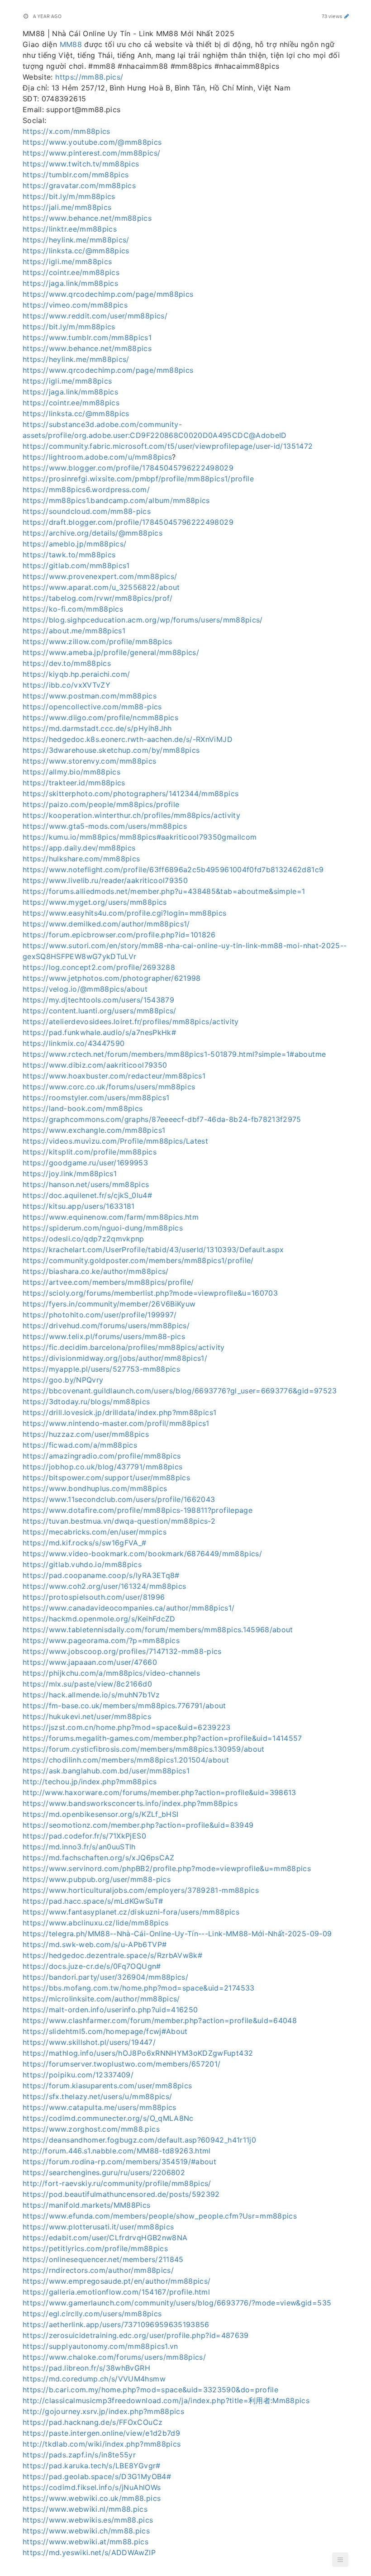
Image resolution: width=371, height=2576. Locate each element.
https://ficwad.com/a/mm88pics (80, 1445)
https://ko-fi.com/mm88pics (73, 609)
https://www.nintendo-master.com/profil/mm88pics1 (116, 1423)
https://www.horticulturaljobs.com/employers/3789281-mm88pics (141, 1890)
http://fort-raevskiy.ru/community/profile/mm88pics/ (117, 2183)
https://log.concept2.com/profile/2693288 (99, 967)
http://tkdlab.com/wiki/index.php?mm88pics (102, 2444)
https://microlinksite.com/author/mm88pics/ (101, 1999)
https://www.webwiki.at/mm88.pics (86, 2542)
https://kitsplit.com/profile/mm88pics (90, 1152)
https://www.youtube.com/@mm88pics (92, 142)
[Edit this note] (347, 16)
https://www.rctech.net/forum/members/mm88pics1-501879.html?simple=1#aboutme (174, 1054)
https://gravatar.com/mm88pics (79, 185)
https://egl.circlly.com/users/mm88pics (92, 2314)
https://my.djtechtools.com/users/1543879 (98, 1000)
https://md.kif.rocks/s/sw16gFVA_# (85, 1543)
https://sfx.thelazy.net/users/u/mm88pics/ (97, 2096)
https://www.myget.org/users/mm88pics (95, 902)
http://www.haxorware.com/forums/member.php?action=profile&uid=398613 (159, 1792)
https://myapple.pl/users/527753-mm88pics (101, 1369)
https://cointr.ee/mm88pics (71, 272)
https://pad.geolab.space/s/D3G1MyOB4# (97, 2476)
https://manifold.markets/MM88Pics (87, 2205)
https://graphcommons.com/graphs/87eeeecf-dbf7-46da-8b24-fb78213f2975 (162, 1119)
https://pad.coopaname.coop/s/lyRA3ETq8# (101, 1575)
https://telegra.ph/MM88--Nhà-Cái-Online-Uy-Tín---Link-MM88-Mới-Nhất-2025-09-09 (177, 1934)
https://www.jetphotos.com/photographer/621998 (112, 978)
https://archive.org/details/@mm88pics (93, 533)
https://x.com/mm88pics (67, 131)
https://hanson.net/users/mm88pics (86, 1184)
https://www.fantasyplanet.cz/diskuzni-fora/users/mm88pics (131, 1912)
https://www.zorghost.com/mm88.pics (91, 2129)
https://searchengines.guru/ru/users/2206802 (104, 2172)
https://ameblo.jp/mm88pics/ (74, 544)
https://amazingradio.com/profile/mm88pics (102, 1456)
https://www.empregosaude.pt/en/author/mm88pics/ (117, 2281)
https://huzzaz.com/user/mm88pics (86, 1434)
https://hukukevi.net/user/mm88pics (87, 1716)
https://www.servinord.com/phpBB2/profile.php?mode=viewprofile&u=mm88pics (167, 1868)
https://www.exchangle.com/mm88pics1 (94, 1130)
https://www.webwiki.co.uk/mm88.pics (92, 2498)
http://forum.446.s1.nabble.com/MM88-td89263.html (117, 2151)
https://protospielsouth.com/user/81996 (94, 1597)
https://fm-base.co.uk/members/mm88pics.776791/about (124, 1706)
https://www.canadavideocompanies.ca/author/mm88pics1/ (129, 1608)
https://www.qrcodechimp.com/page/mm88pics (108, 294)
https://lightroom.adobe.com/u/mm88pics (97, 457)
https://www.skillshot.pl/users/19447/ (89, 2042)
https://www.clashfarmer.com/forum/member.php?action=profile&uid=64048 (160, 2020)
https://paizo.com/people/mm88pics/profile (101, 804)
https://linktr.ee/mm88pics (70, 229)
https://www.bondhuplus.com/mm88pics (95, 1488)
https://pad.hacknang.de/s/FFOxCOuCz (93, 2422)
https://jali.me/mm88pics (67, 207)
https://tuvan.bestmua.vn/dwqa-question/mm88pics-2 (119, 1521)
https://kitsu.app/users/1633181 (79, 1206)
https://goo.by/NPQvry (63, 1380)
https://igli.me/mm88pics (67, 261)
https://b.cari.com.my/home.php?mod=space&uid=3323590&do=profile (150, 2390)
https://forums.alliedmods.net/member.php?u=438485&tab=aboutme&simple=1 (164, 891)
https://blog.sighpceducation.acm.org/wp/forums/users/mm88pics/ (143, 620)
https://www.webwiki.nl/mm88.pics (85, 2509)
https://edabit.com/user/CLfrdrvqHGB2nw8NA (105, 2238)
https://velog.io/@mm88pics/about (85, 989)
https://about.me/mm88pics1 (74, 631)
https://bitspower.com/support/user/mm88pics (106, 1478)
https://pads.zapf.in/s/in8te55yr (79, 2455)
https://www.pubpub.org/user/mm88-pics (97, 1879)
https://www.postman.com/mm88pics (90, 696)
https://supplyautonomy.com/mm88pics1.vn (100, 2346)
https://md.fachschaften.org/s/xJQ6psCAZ (99, 1858)
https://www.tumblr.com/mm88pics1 (87, 337)
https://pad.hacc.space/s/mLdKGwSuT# (93, 1901)
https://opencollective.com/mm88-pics (92, 707)
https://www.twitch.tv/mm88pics (81, 164)
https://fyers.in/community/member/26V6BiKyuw (109, 1304)
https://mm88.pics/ (89, 77)
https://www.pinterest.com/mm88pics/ (91, 153)
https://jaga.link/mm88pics (70, 283)
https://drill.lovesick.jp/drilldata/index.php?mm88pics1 (119, 1412)
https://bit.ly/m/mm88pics (69, 196)
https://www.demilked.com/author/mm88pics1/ (106, 924)
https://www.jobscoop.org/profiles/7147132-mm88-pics (122, 1651)
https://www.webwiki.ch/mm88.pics (86, 2531)
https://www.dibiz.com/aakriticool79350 (95, 1065)
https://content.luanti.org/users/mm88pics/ (100, 1011)
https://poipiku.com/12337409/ (78, 2075)
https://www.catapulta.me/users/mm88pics (100, 2107)
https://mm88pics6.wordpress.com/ (86, 490)
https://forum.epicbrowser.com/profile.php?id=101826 (119, 935)
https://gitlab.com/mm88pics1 (76, 566)
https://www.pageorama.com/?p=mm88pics (101, 1640)
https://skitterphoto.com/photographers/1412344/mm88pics (131, 794)
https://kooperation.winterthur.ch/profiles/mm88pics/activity (131, 815)
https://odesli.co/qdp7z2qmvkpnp (83, 1239)
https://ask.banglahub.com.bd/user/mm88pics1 (106, 1771)
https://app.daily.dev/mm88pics (79, 848)
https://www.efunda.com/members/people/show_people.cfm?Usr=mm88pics (160, 2216)
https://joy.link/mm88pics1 (70, 1174)
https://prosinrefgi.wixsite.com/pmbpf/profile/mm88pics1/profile (138, 479)
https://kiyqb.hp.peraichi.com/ (76, 674)
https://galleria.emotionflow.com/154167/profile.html (116, 2292)
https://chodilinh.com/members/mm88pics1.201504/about (126, 1760)
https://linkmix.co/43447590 (74, 1043)
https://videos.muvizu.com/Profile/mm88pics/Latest (115, 1141)
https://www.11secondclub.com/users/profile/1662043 (119, 1499)
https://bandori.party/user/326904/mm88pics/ (105, 1977)
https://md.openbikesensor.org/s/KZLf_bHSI (100, 1814)
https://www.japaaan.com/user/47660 (90, 1662)
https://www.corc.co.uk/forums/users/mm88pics (109, 1087)
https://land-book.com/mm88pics (83, 1108)
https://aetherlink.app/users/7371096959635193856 (116, 2324)
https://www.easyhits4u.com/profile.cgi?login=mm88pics (125, 913)
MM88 (71, 44)
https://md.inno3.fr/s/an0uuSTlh (79, 1847)
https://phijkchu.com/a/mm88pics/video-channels (111, 1673)
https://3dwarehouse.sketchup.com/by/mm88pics (111, 750)
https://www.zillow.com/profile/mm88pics (98, 642)
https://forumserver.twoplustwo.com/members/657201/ (122, 2064)
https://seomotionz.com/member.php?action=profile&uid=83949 (138, 1825)
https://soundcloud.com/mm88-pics (87, 511)
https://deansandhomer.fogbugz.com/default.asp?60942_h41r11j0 (139, 2140)
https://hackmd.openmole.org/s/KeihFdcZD (99, 1619)
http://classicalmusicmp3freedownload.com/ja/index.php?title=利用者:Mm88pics (166, 2400)
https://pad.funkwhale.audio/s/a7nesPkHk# (99, 1032)
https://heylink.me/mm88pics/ (76, 240)
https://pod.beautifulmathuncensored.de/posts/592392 (121, 2194)
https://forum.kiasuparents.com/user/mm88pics (107, 2086)
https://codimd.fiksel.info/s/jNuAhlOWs (92, 2487)
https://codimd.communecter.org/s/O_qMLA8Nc (108, 2118)
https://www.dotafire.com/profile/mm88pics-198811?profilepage (138, 1510)
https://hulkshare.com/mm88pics (81, 859)
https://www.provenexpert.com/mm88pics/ (100, 576)
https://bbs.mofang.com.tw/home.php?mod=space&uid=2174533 (139, 1988)
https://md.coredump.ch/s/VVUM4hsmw (94, 2379)
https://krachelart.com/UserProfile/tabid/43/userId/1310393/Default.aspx (153, 1250)
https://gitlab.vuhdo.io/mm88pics (82, 1564)
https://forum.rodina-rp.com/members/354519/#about (119, 2162)
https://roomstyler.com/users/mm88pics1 (96, 1098)
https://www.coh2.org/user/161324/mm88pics (104, 1586)
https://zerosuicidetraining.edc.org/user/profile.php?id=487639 (136, 2335)
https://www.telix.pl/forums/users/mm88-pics (104, 1336)
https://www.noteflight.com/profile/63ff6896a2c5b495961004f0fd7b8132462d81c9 (173, 870)
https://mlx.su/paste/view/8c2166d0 (87, 1684)
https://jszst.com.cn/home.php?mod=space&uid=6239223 (127, 1727)
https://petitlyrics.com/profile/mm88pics (95, 2248)
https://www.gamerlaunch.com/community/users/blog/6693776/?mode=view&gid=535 (177, 2303)
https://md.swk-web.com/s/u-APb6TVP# (95, 1944)
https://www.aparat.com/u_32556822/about (101, 587)
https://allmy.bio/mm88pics (71, 772)
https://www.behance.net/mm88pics (87, 218)
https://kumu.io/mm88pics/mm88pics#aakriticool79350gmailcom (140, 837)
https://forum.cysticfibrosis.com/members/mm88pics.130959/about (144, 1749)
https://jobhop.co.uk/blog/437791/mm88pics (102, 1467)
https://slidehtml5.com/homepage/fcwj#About (105, 2031)
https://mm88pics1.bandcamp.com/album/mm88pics (116, 500)
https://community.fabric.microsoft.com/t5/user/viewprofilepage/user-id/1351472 (168, 446)
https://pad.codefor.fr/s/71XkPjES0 (84, 1836)
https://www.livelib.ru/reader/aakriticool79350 (105, 880)
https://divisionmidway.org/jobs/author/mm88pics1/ (115, 1358)
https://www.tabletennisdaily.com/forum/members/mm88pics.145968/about (158, 1630)
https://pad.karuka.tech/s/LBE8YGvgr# (92, 2466)
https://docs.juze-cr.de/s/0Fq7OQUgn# (92, 1966)
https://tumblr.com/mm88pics (76, 175)
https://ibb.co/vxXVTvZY (67, 685)
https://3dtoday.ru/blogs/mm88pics (86, 1402)
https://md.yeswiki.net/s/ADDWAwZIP (89, 2552)
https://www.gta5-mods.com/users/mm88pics (105, 826)
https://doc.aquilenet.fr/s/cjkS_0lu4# (87, 1195)
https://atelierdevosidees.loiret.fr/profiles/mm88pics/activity (131, 1022)
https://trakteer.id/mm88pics (74, 783)
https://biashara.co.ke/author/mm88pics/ (96, 1271)
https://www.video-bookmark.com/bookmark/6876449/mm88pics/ (142, 1554)
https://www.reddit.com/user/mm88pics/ (95, 316)
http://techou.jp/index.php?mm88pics (90, 1782)
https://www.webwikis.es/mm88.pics (88, 2520)
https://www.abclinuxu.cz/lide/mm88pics (95, 1923)
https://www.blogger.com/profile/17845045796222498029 (128, 468)
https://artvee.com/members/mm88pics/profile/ (108, 1282)
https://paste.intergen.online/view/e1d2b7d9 (101, 2433)
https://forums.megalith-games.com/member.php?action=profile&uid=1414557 (162, 1738)
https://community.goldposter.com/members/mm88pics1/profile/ (138, 1260)
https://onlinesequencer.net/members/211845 (103, 2259)
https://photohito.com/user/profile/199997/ (100, 1315)
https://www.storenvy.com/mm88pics (90, 761)
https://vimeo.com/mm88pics (75, 305)
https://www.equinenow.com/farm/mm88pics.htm (111, 1217)
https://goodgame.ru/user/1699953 (85, 1163)
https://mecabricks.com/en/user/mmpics (95, 1532)
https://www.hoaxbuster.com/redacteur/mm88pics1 (114, 1076)
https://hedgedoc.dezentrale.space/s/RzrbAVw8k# (112, 1955)
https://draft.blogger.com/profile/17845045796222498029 (128, 522)
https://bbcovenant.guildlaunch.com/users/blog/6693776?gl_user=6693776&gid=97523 (180, 1391)
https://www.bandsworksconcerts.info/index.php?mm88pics (130, 1803)
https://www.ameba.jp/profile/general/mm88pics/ (111, 652)
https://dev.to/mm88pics (67, 663)
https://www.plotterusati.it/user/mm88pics (98, 2227)
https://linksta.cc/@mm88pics (76, 251)
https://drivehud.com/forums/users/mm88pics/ (106, 1326)
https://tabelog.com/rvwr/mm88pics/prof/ (98, 598)
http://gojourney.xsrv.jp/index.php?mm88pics (103, 2411)
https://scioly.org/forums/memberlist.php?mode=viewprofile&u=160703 (150, 1293)
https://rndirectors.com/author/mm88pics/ (98, 2270)
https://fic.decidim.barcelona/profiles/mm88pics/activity (124, 1347)
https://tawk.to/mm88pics (69, 555)
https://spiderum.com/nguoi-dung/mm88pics (103, 1228)
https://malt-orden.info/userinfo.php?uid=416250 (110, 2010)
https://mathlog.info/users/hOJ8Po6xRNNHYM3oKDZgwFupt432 (138, 2053)
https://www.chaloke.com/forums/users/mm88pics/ (114, 2357)
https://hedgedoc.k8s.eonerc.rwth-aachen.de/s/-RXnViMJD (128, 739)
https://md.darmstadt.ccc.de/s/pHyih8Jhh (97, 728)
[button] (340, 2560)
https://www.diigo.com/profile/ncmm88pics (100, 718)
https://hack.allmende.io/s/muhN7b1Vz (91, 1695)
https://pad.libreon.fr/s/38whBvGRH (86, 2368)
